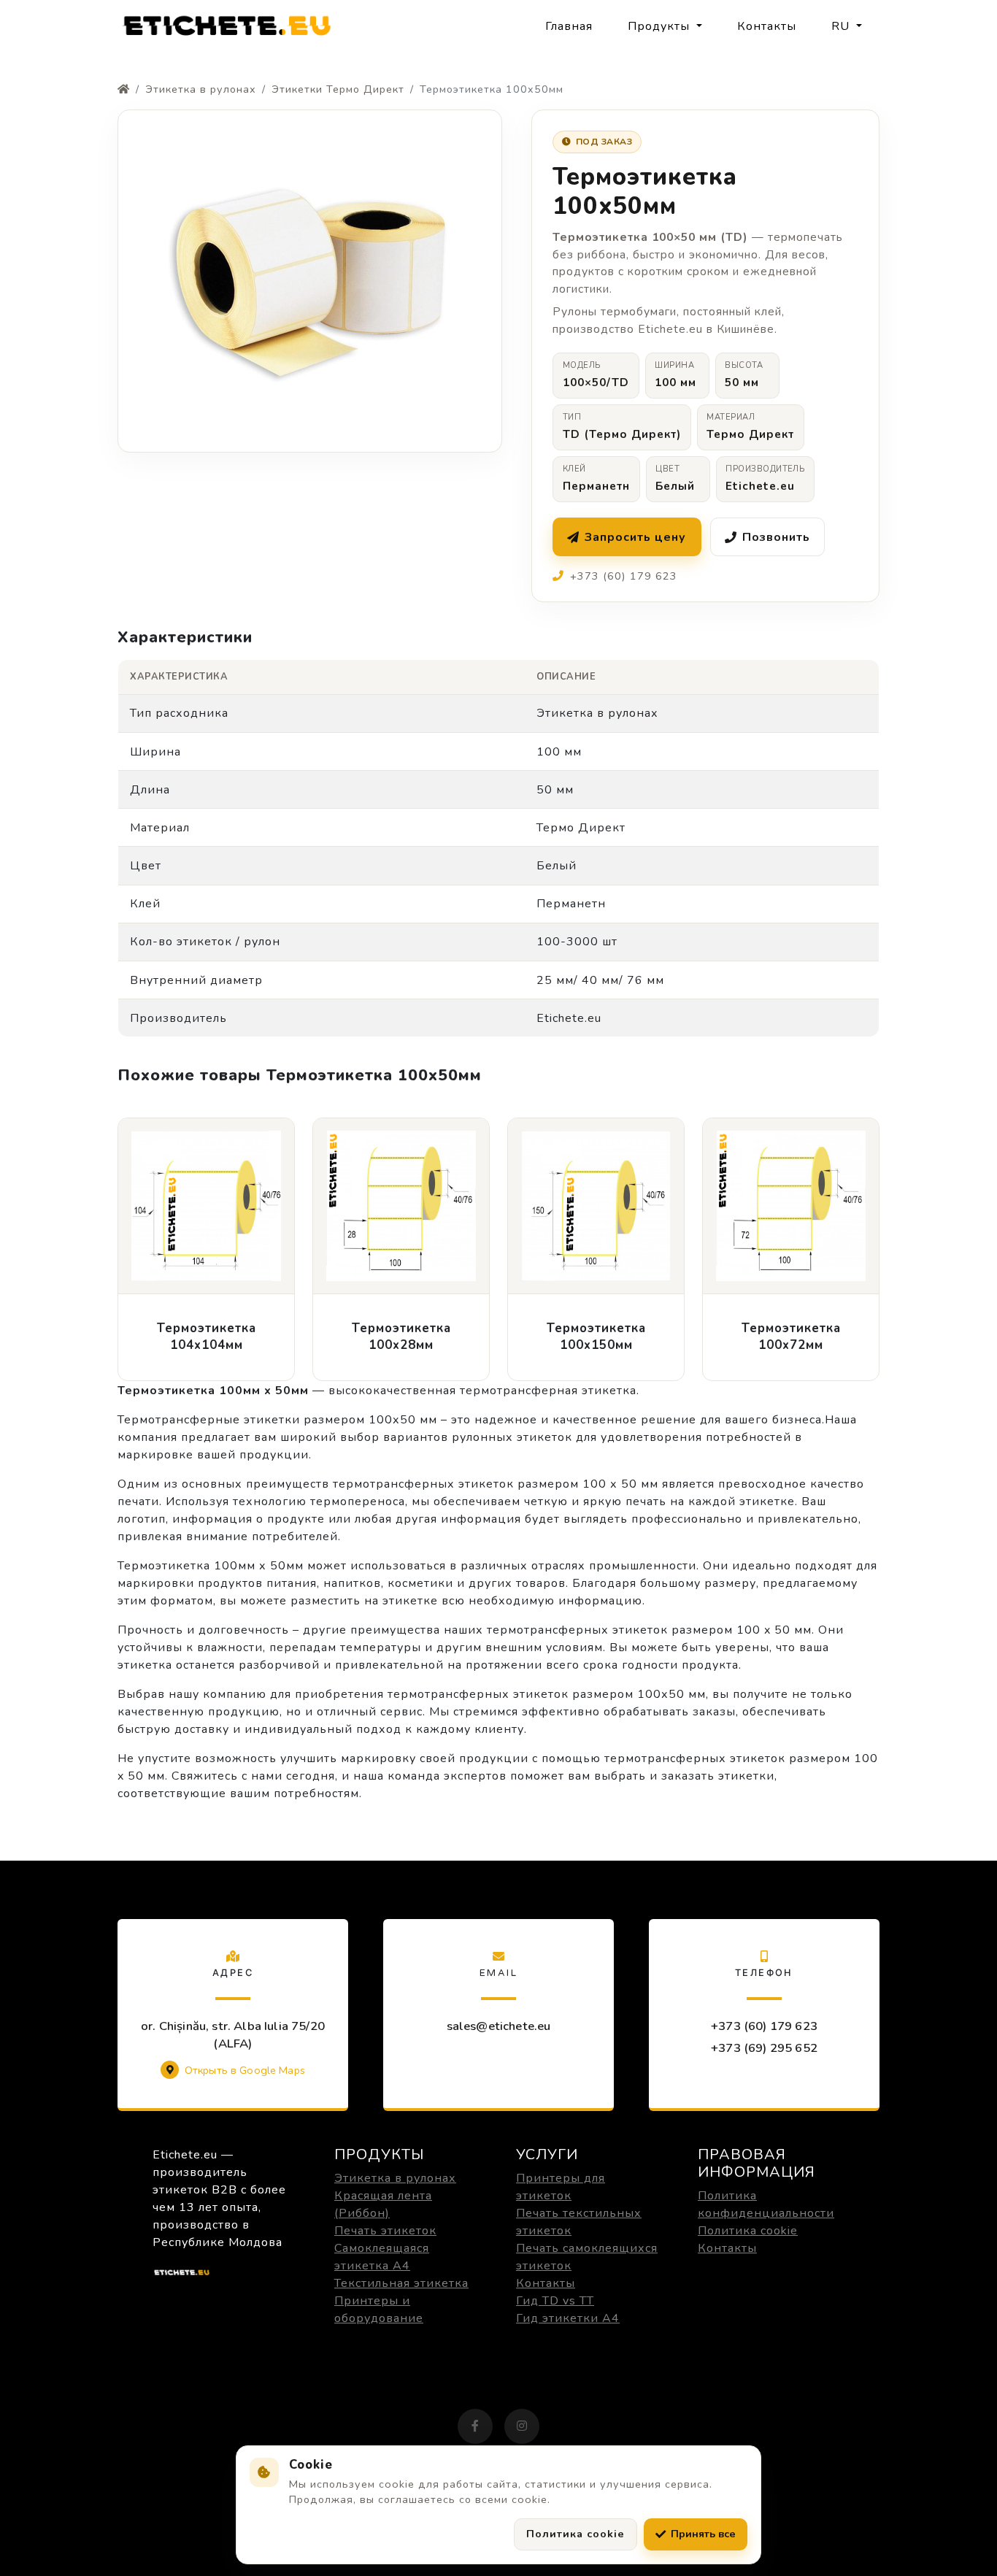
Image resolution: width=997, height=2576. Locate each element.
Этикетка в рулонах (201, 89)
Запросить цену (635, 537)
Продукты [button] (661, 26)
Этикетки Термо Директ (338, 89)
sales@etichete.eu (499, 2026)
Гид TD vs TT (555, 2301)
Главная (569, 26)
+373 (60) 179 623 (764, 2026)
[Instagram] (522, 2426)
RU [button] (842, 26)
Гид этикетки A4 (568, 2318)
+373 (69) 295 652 (764, 2048)
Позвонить (776, 537)
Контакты (767, 26)
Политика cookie (748, 2231)
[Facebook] (475, 2426)
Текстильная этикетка (401, 2283)
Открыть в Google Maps (245, 2070)
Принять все (703, 2534)
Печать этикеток (385, 2231)
